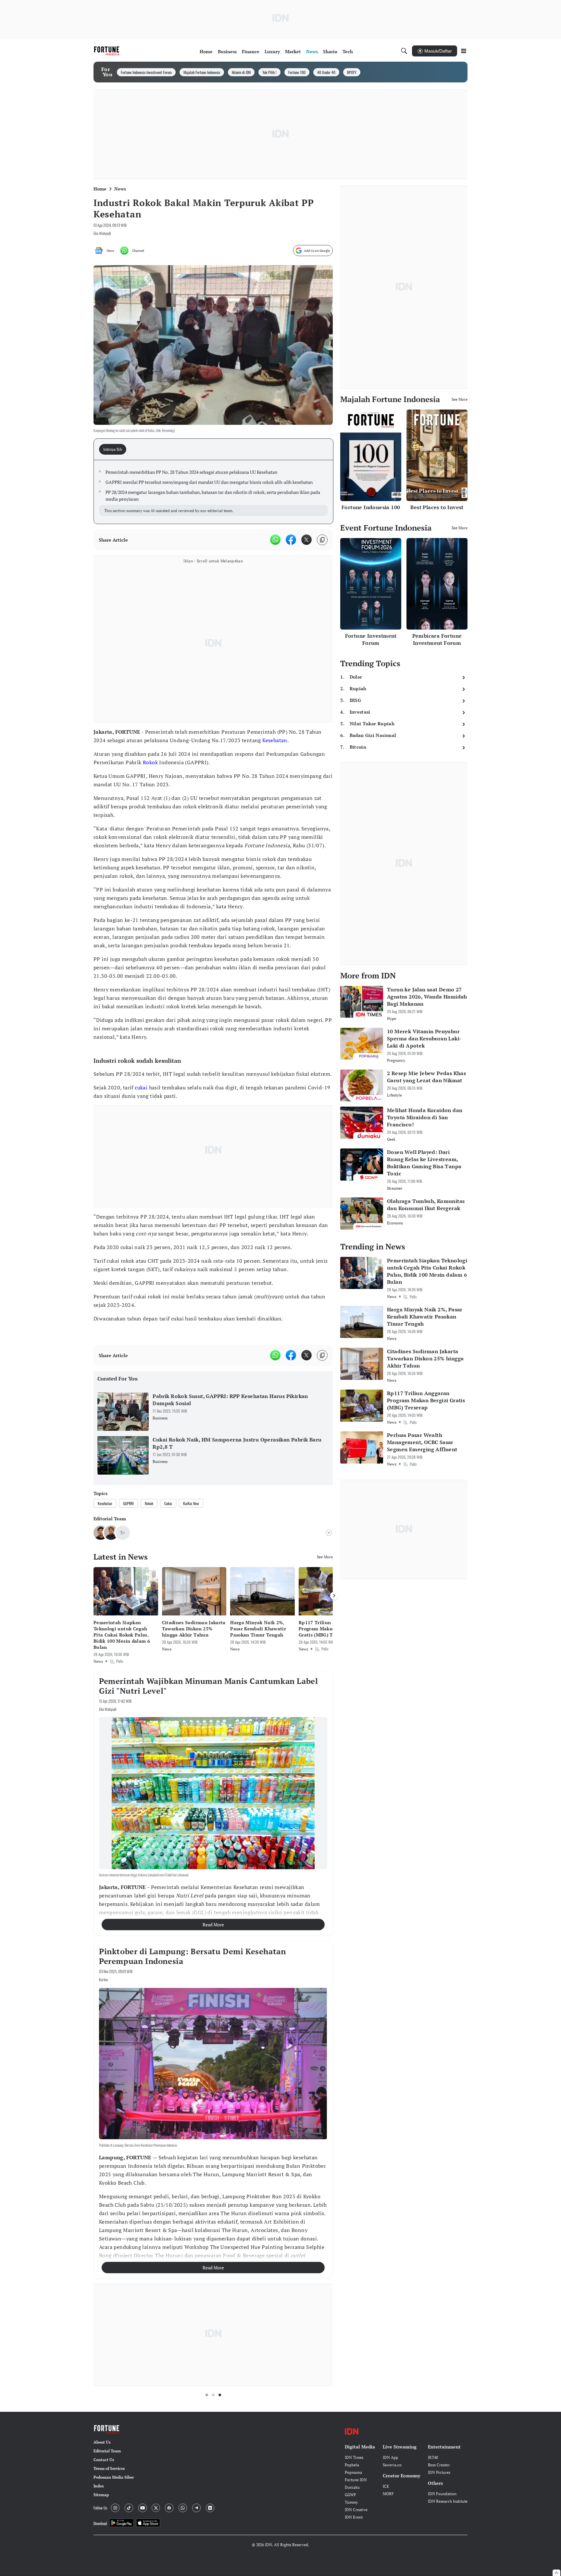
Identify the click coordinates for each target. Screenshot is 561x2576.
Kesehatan (275, 740)
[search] (404, 51)
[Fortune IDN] (107, 51)
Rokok (150, 762)
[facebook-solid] (291, 540)
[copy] (322, 540)
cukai (141, 1087)
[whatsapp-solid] (275, 540)
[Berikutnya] (334, 1596)
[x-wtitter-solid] (306, 540)
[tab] (115, 449)
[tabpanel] (213, 492)
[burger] (464, 51)
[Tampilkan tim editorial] (329, 1533)
